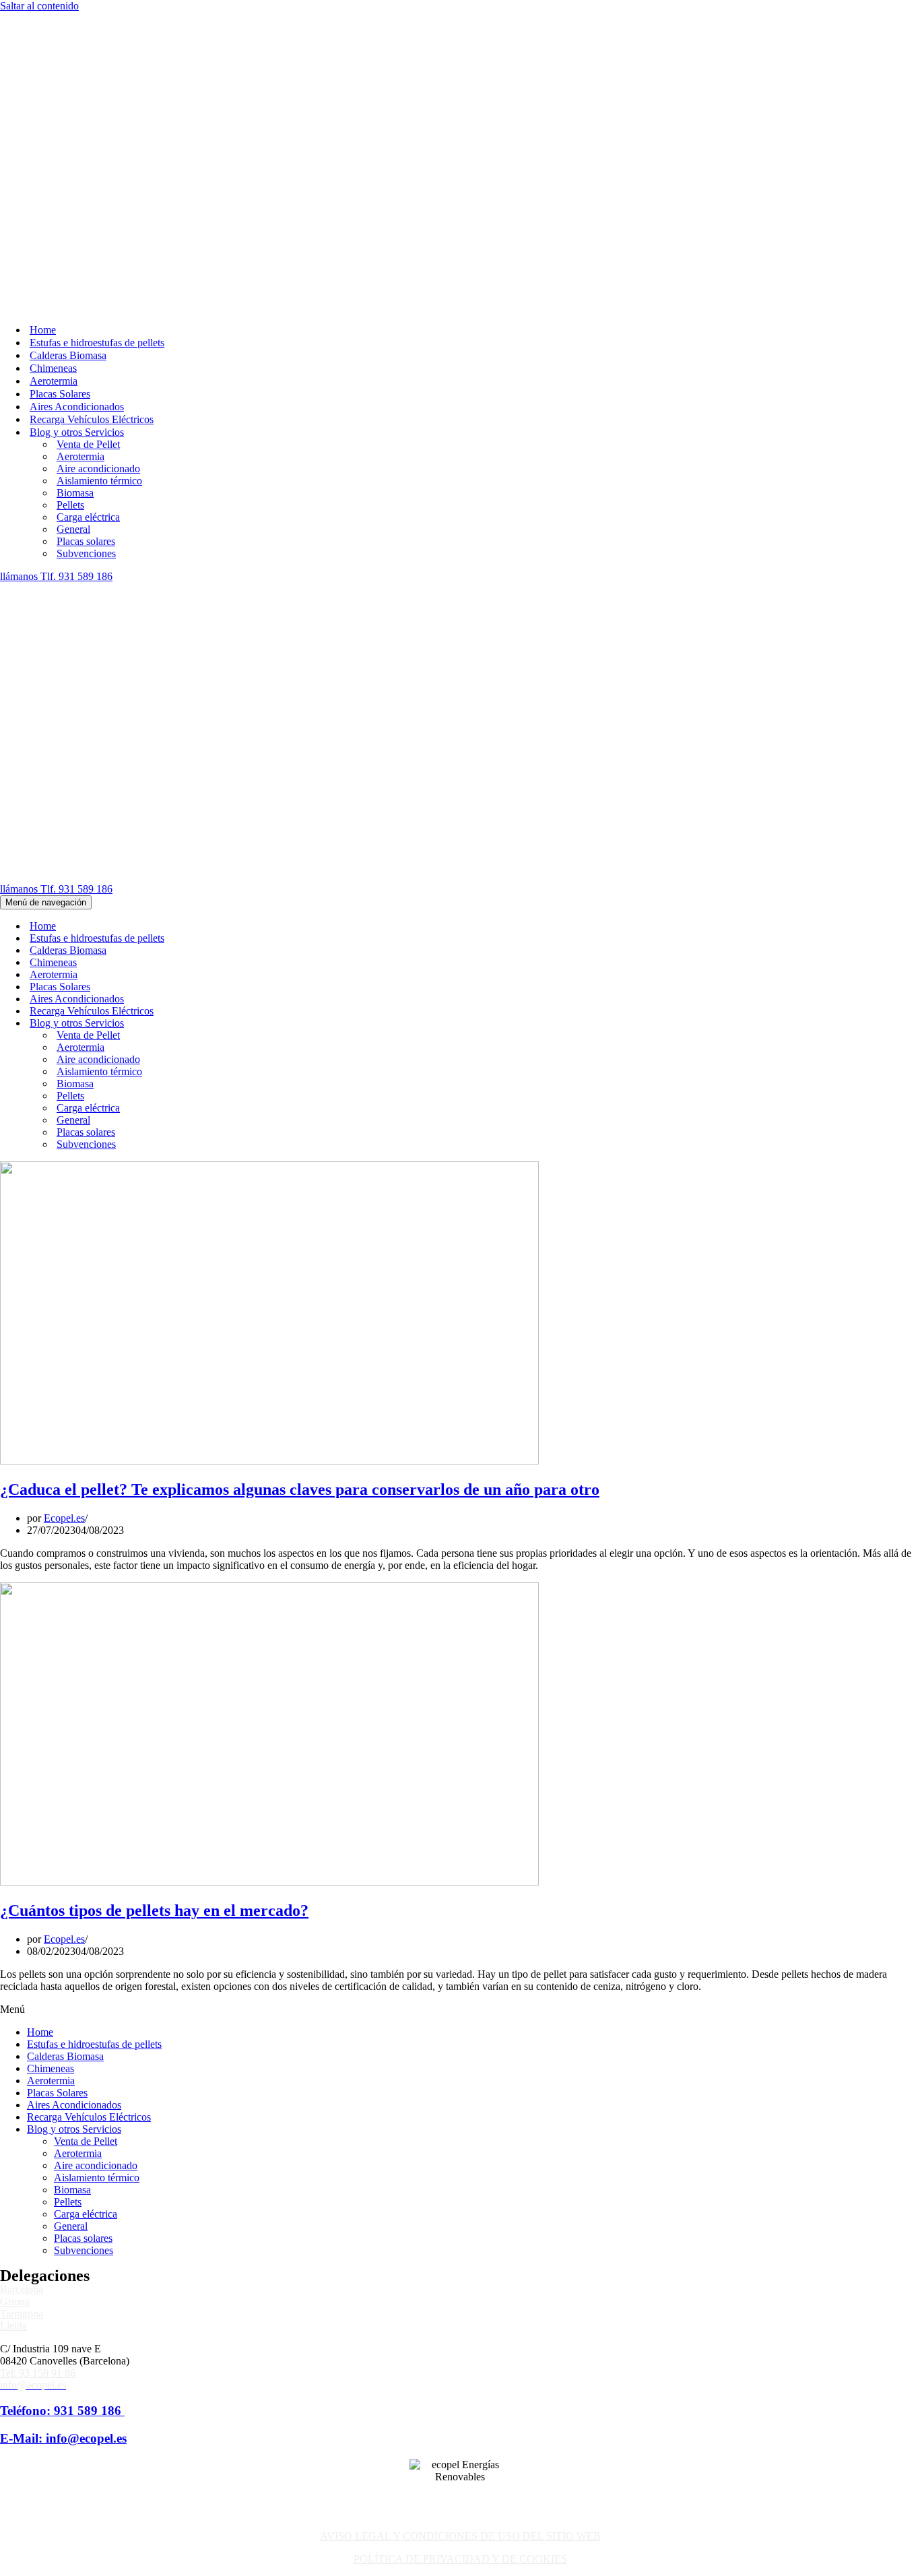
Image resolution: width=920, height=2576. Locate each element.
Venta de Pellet (88, 156)
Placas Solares (60, 105)
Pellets (70, 217)
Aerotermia (54, 93)
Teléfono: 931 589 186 (62, 1834)
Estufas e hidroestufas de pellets (97, 54)
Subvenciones (86, 265)
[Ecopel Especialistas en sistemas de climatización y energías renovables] (65, 18)
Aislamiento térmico (99, 192)
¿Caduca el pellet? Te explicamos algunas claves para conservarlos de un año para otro (300, 913)
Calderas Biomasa (68, 67)
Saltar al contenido (39, 6)
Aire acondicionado (98, 180)
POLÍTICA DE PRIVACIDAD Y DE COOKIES (460, 1982)
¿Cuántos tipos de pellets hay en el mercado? (154, 1334)
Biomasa (75, 204)
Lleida (13, 1749)
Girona (15, 1725)
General (73, 241)
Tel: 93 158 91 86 (38, 1796)
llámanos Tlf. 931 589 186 (56, 288)
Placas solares (86, 253)
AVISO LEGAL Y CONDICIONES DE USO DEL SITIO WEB (460, 1959)
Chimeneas (53, 80)
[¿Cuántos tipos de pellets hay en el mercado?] (269, 1305)
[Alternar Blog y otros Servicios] (236, 447)
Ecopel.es (64, 941)
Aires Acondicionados (77, 118)
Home (43, 41)
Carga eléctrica (88, 229)
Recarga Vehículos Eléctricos (92, 131)
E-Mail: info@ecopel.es (63, 1862)
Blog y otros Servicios (74, 1552)
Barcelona (22, 1713)
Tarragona (22, 1737)
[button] (460, 1433)
